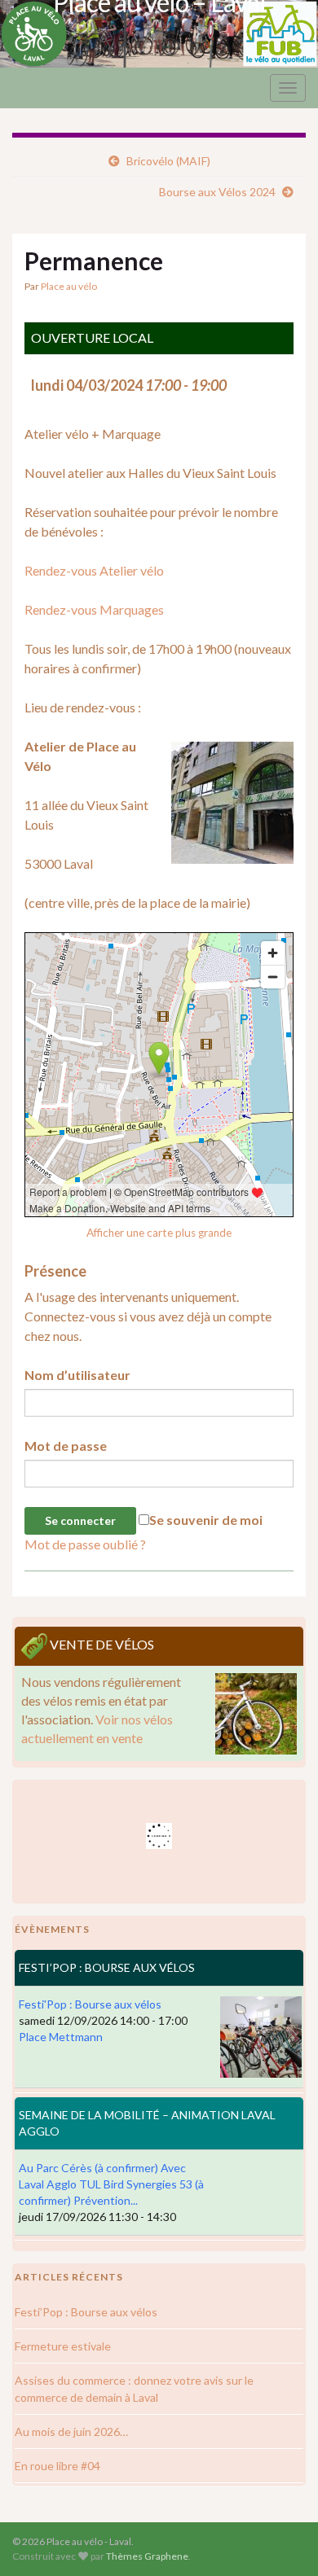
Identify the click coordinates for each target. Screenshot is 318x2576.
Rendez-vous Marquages (94, 609)
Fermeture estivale (63, 2346)
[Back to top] (281, 2539)
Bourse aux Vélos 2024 (217, 192)
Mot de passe (66, 1446)
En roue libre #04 (57, 2466)
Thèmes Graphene (147, 2556)
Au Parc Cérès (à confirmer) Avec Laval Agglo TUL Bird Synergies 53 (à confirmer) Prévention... (111, 2184)
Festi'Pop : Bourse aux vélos (90, 2004)
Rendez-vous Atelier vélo (94, 570)
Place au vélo (69, 286)
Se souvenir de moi (206, 1520)
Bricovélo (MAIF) (168, 161)
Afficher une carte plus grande (159, 1233)
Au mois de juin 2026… (71, 2431)
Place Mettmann (61, 2037)
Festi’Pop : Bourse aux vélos (86, 2312)
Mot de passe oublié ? (85, 1544)
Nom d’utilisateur (77, 1375)
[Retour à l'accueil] (159, 34)
